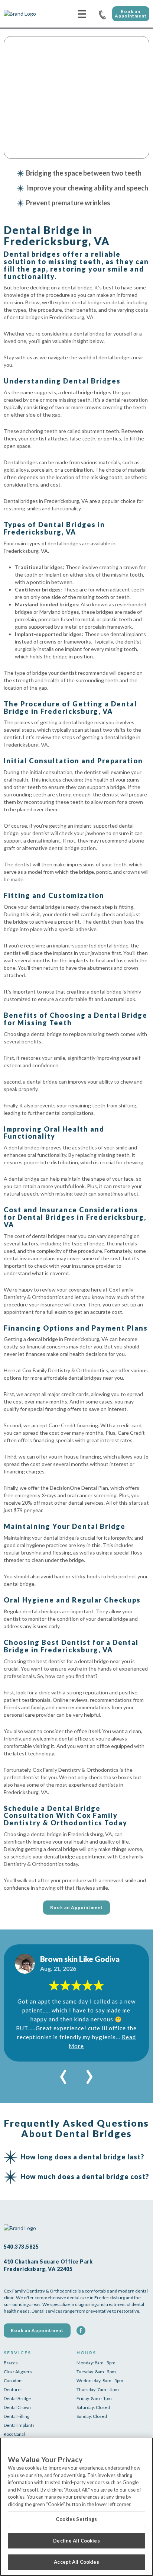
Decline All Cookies (76, 2541)
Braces (11, 2363)
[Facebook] (81, 2330)
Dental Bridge (17, 2398)
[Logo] (32, 14)
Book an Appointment (131, 14)
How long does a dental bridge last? (82, 2157)
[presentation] (63, 2073)
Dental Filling (17, 2416)
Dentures (13, 2389)
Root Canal (14, 2434)
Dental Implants (19, 2425)
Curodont (13, 2381)
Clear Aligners (18, 2372)
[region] (76, 2507)
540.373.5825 (102, 14)
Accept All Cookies (76, 2562)
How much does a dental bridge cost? (85, 2176)
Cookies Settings (76, 2519)
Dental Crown (17, 2407)
